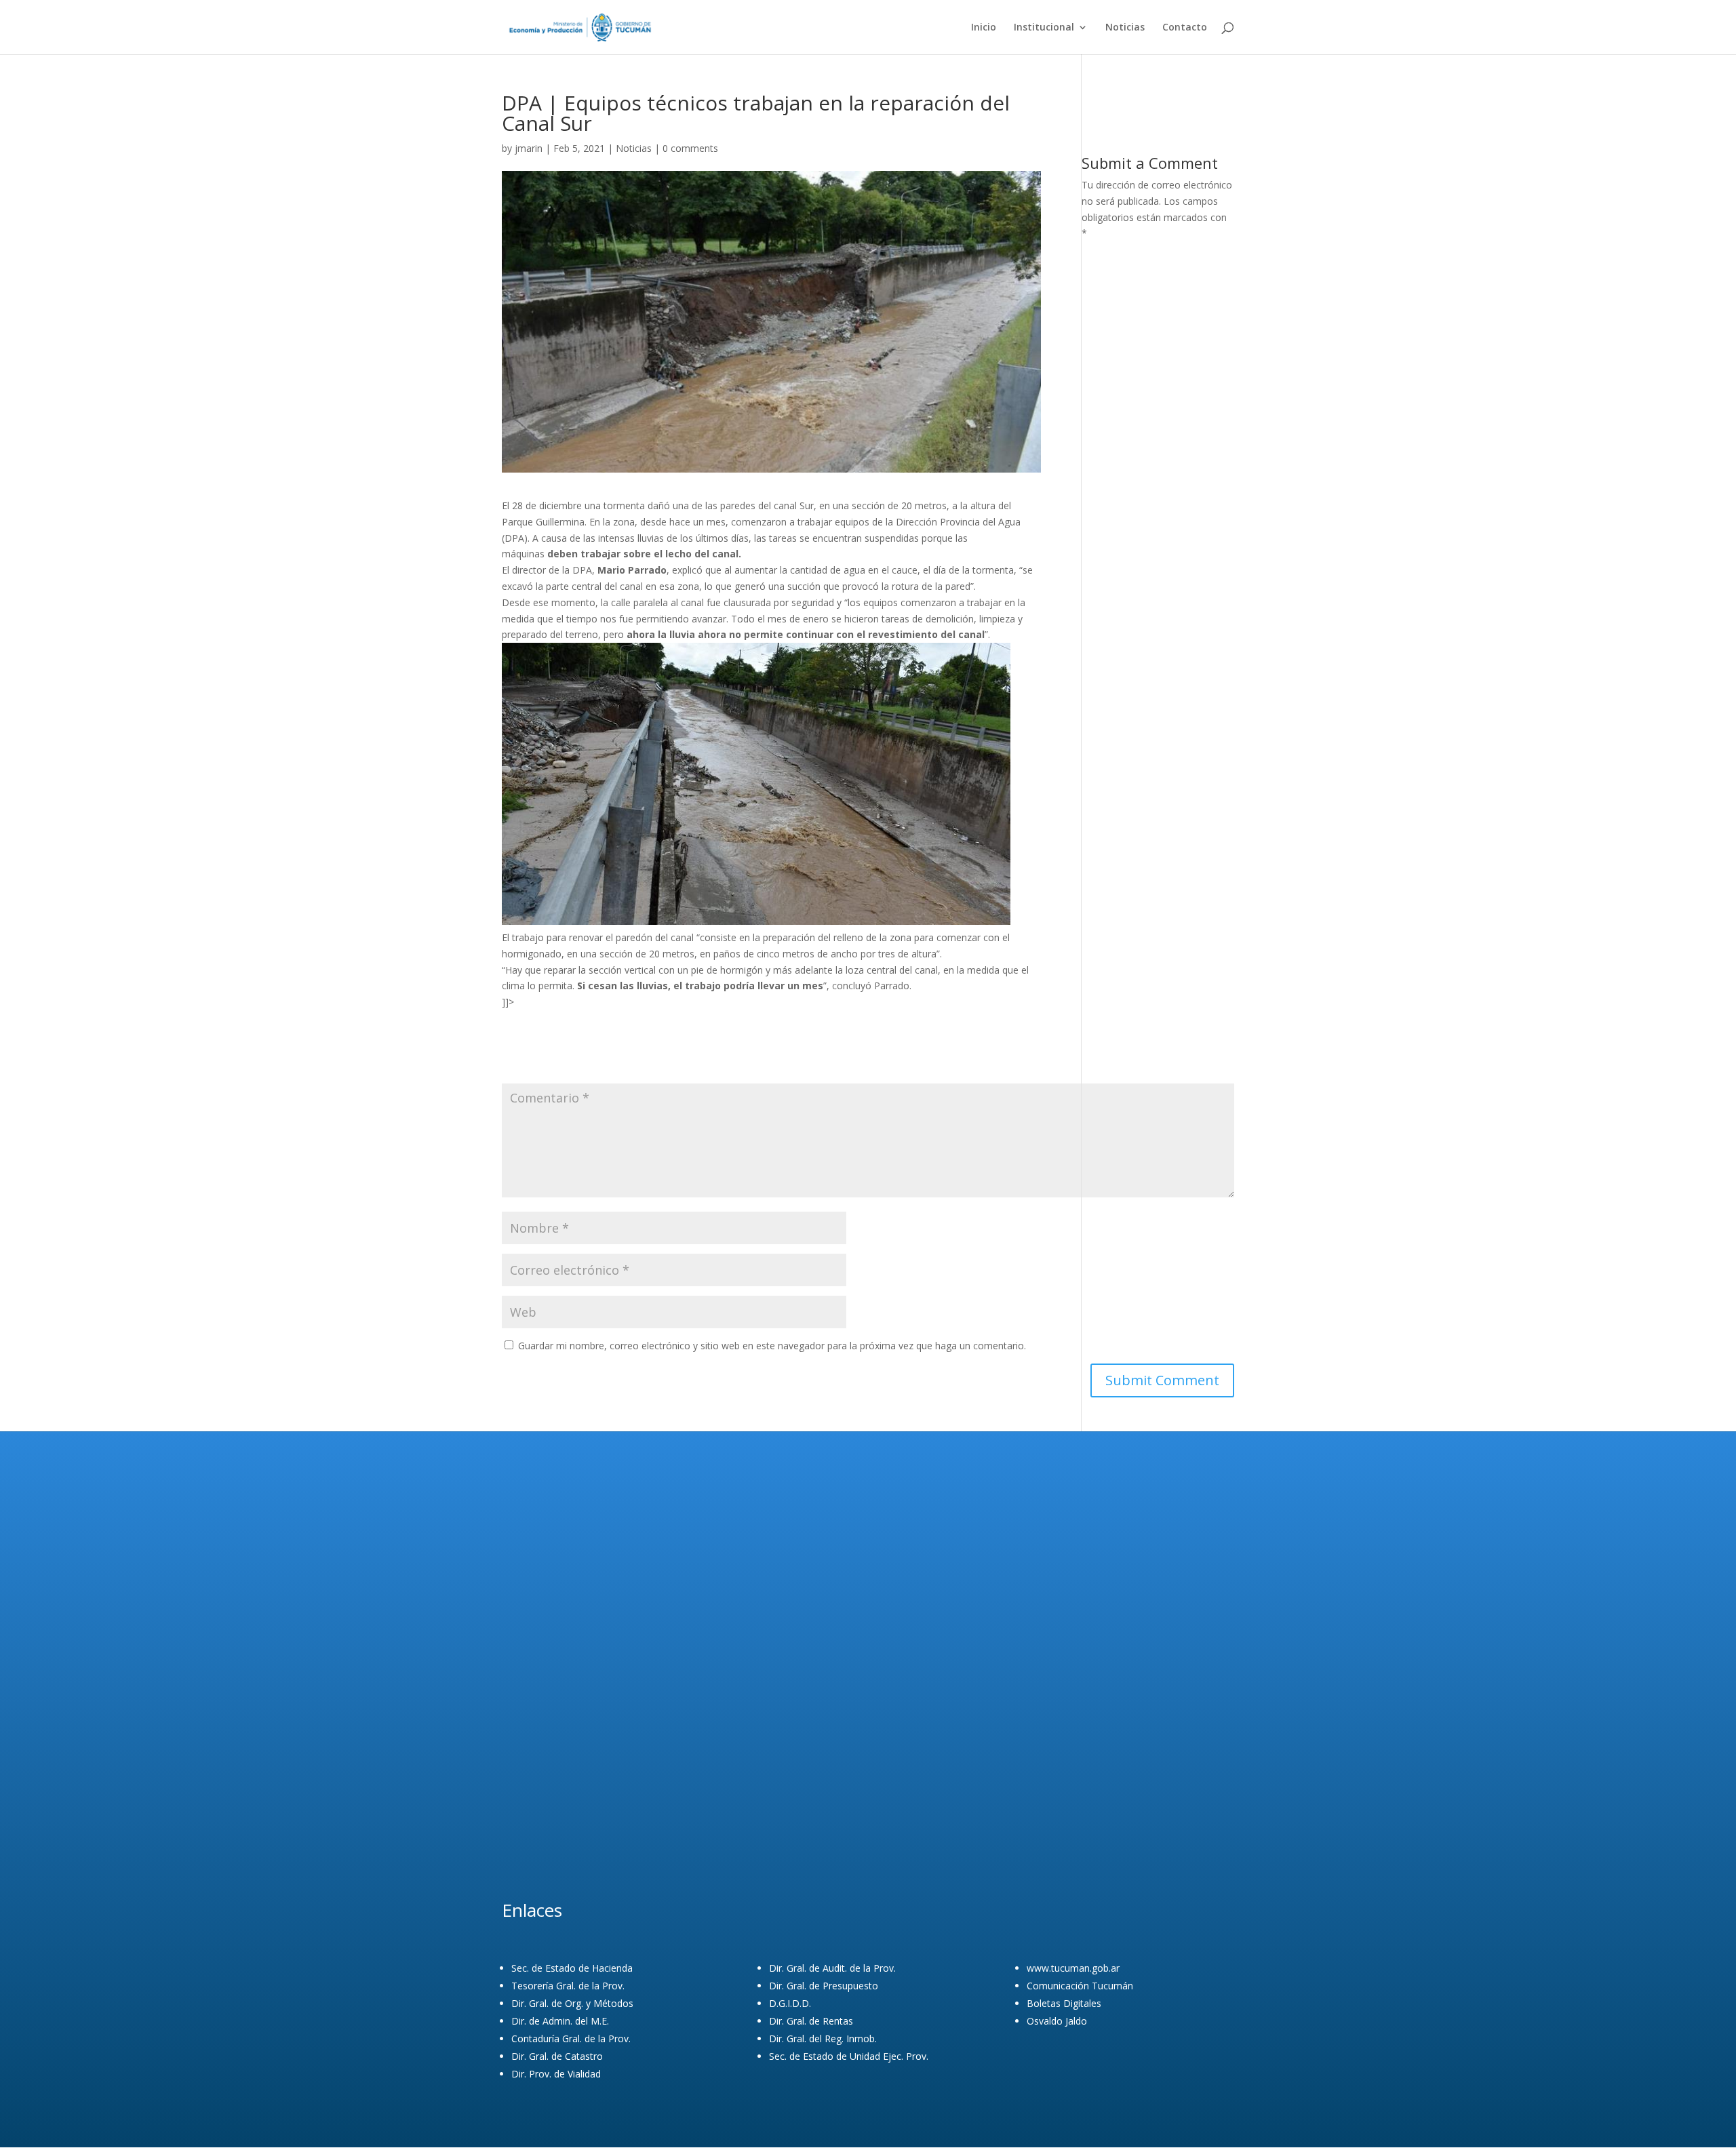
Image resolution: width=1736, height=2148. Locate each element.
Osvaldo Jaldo (1057, 2021)
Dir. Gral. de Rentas (811, 2021)
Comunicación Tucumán (1080, 1986)
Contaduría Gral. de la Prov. (571, 2038)
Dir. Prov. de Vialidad (556, 2074)
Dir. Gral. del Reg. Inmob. (823, 2038)
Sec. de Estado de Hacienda (572, 1968)
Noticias (1125, 28)
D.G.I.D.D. (790, 2003)
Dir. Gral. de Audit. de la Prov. (832, 1968)
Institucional (1044, 28)
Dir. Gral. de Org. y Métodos (572, 2003)
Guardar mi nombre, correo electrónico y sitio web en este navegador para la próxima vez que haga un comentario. (772, 1346)
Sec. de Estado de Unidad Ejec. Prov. (849, 2056)
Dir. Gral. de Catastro (557, 2056)
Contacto (1185, 28)
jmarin (529, 148)
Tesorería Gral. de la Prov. (568, 1986)
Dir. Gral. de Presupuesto (824, 1986)
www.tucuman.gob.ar (1073, 1968)
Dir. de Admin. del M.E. (560, 2021)
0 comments (690, 148)
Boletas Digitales (1064, 2003)
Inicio (984, 28)
